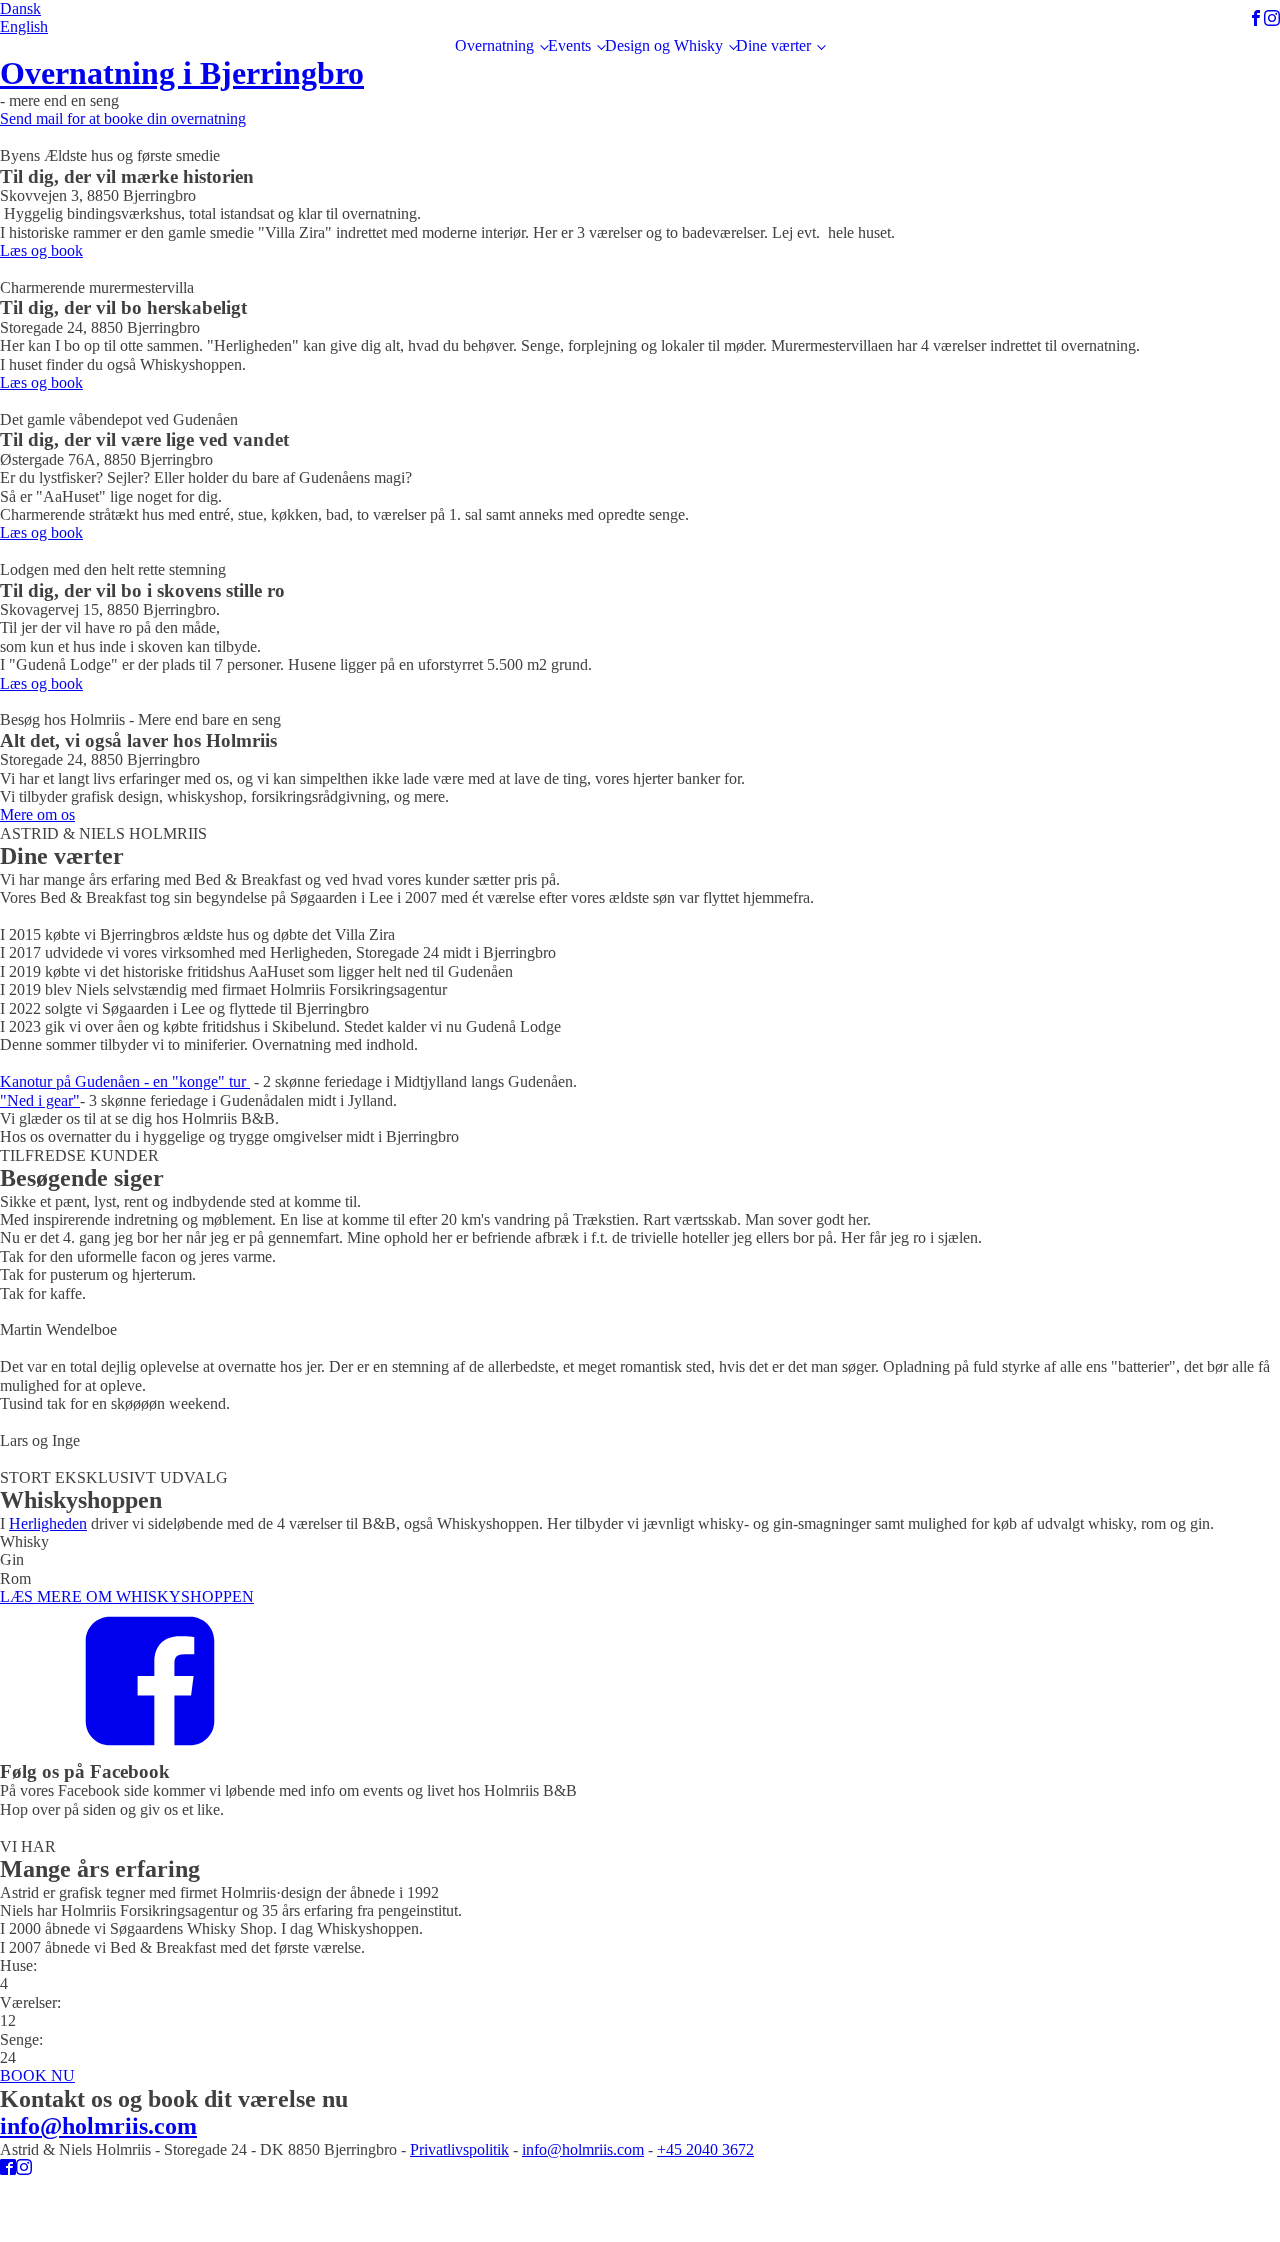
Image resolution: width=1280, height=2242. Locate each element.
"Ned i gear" (40, 1100)
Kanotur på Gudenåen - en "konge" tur (125, 1081)
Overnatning (494, 45)
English (24, 26)
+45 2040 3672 (705, 2149)
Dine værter (773, 45)
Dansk (20, 8)
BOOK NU (37, 2075)
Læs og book (41, 250)
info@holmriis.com (583, 2149)
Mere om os (37, 814)
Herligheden (48, 1523)
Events (569, 45)
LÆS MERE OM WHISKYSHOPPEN (127, 1596)
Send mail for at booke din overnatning (123, 118)
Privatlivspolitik (459, 2149)
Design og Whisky (664, 45)
